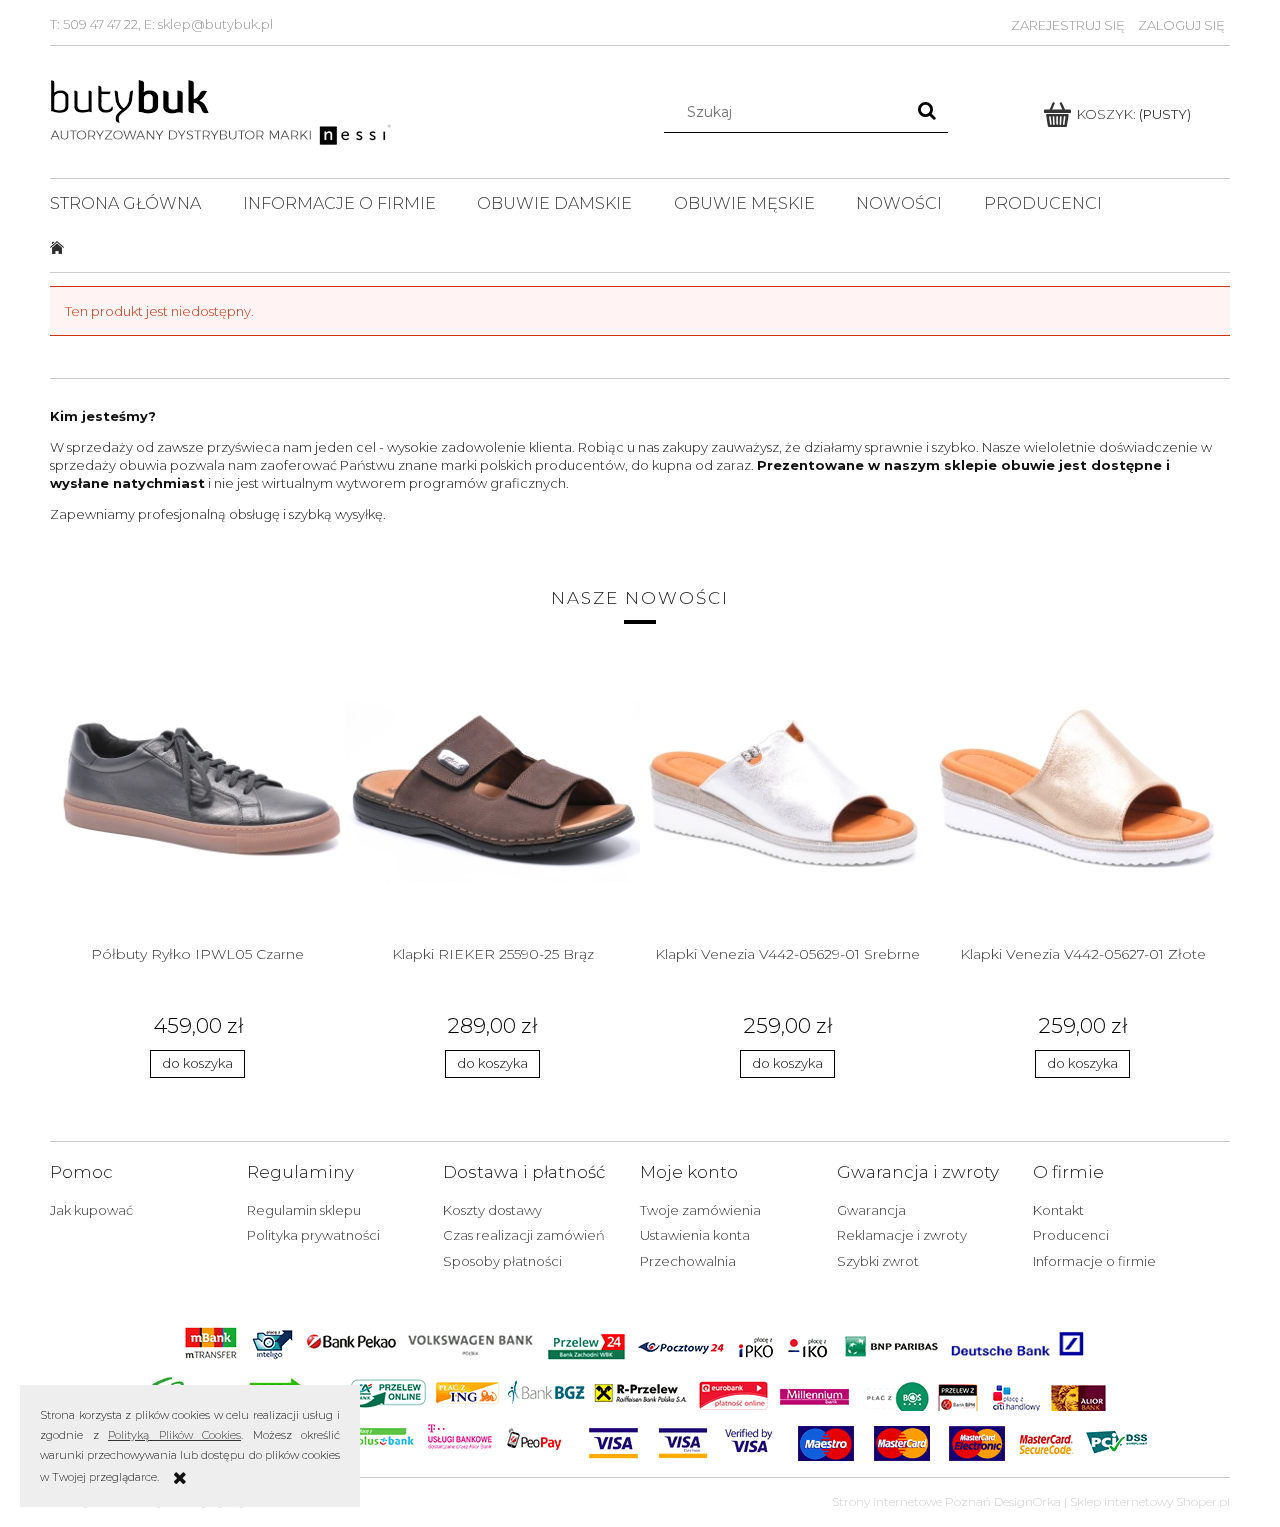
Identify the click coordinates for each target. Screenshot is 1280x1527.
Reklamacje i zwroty (902, 1235)
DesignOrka (1027, 1501)
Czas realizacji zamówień (524, 1235)
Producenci (1071, 1235)
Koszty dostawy (492, 1210)
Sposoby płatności (502, 1261)
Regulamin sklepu (304, 1210)
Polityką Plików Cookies (174, 1435)
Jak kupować (91, 1210)
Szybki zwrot (878, 1261)
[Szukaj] (927, 112)
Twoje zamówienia (700, 1210)
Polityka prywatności (313, 1235)
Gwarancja (871, 1210)
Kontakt (1058, 1210)
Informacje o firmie (1094, 1261)
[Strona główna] (222, 110)
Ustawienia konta (695, 1235)
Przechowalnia (688, 1261)
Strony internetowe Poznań (911, 1501)
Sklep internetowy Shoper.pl (1150, 1501)
